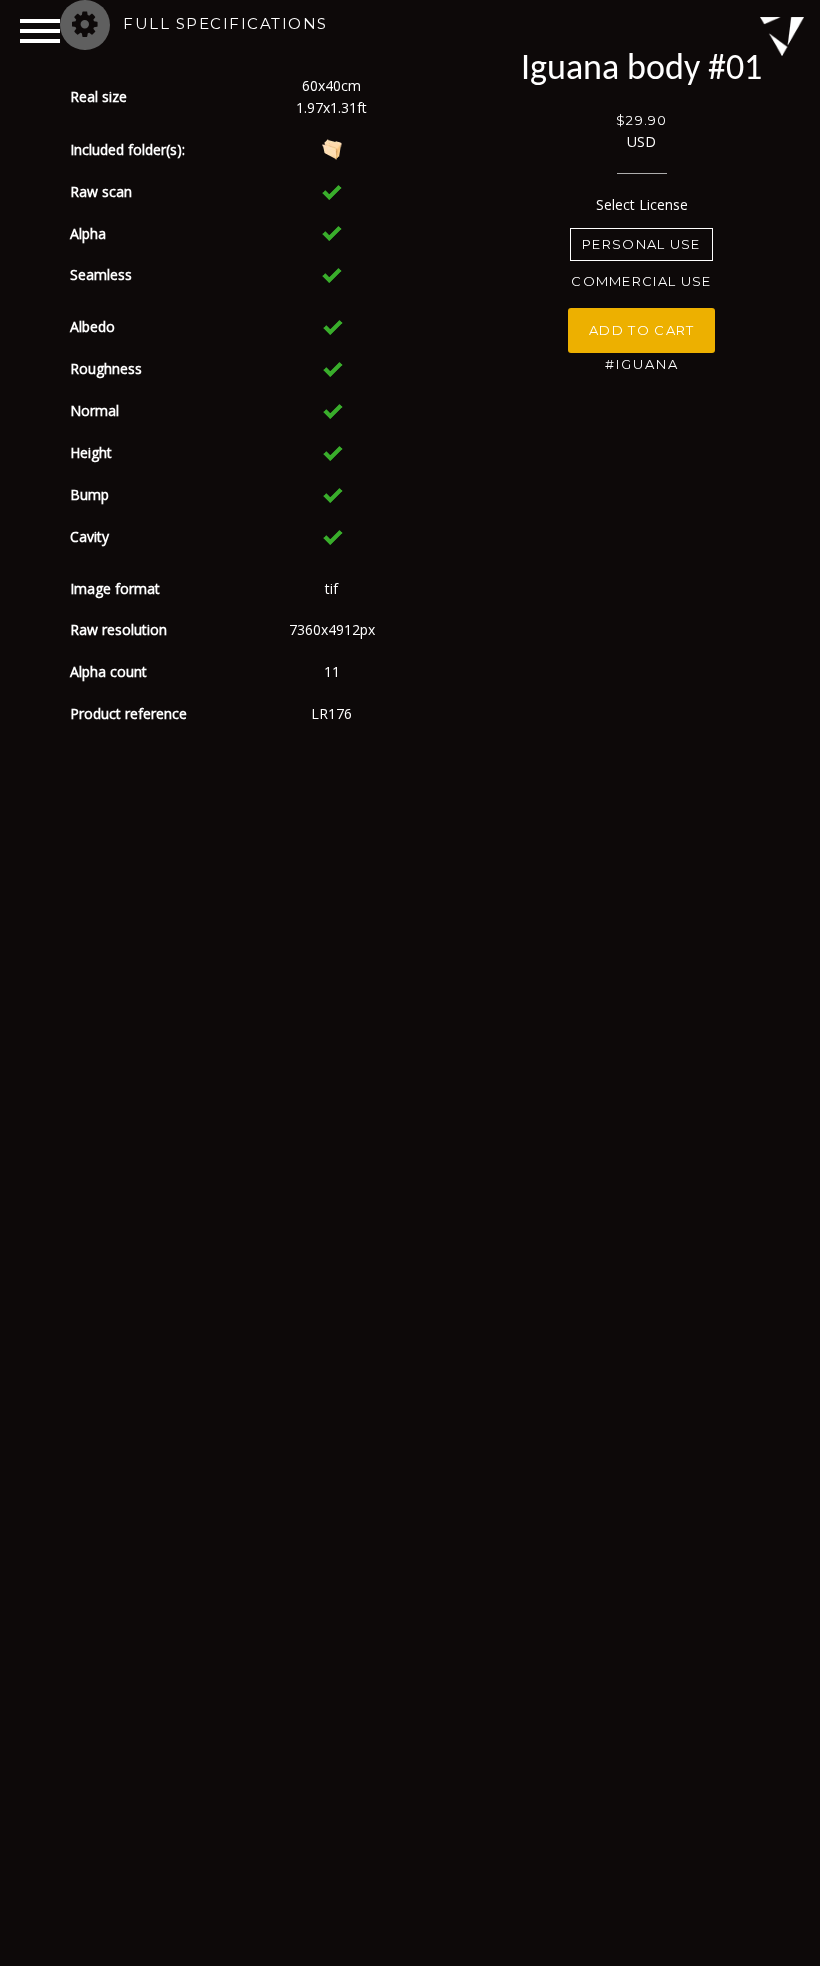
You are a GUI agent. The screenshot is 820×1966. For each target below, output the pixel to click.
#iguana (642, 364)
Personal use (641, 244)
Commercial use (641, 281)
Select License (642, 204)
